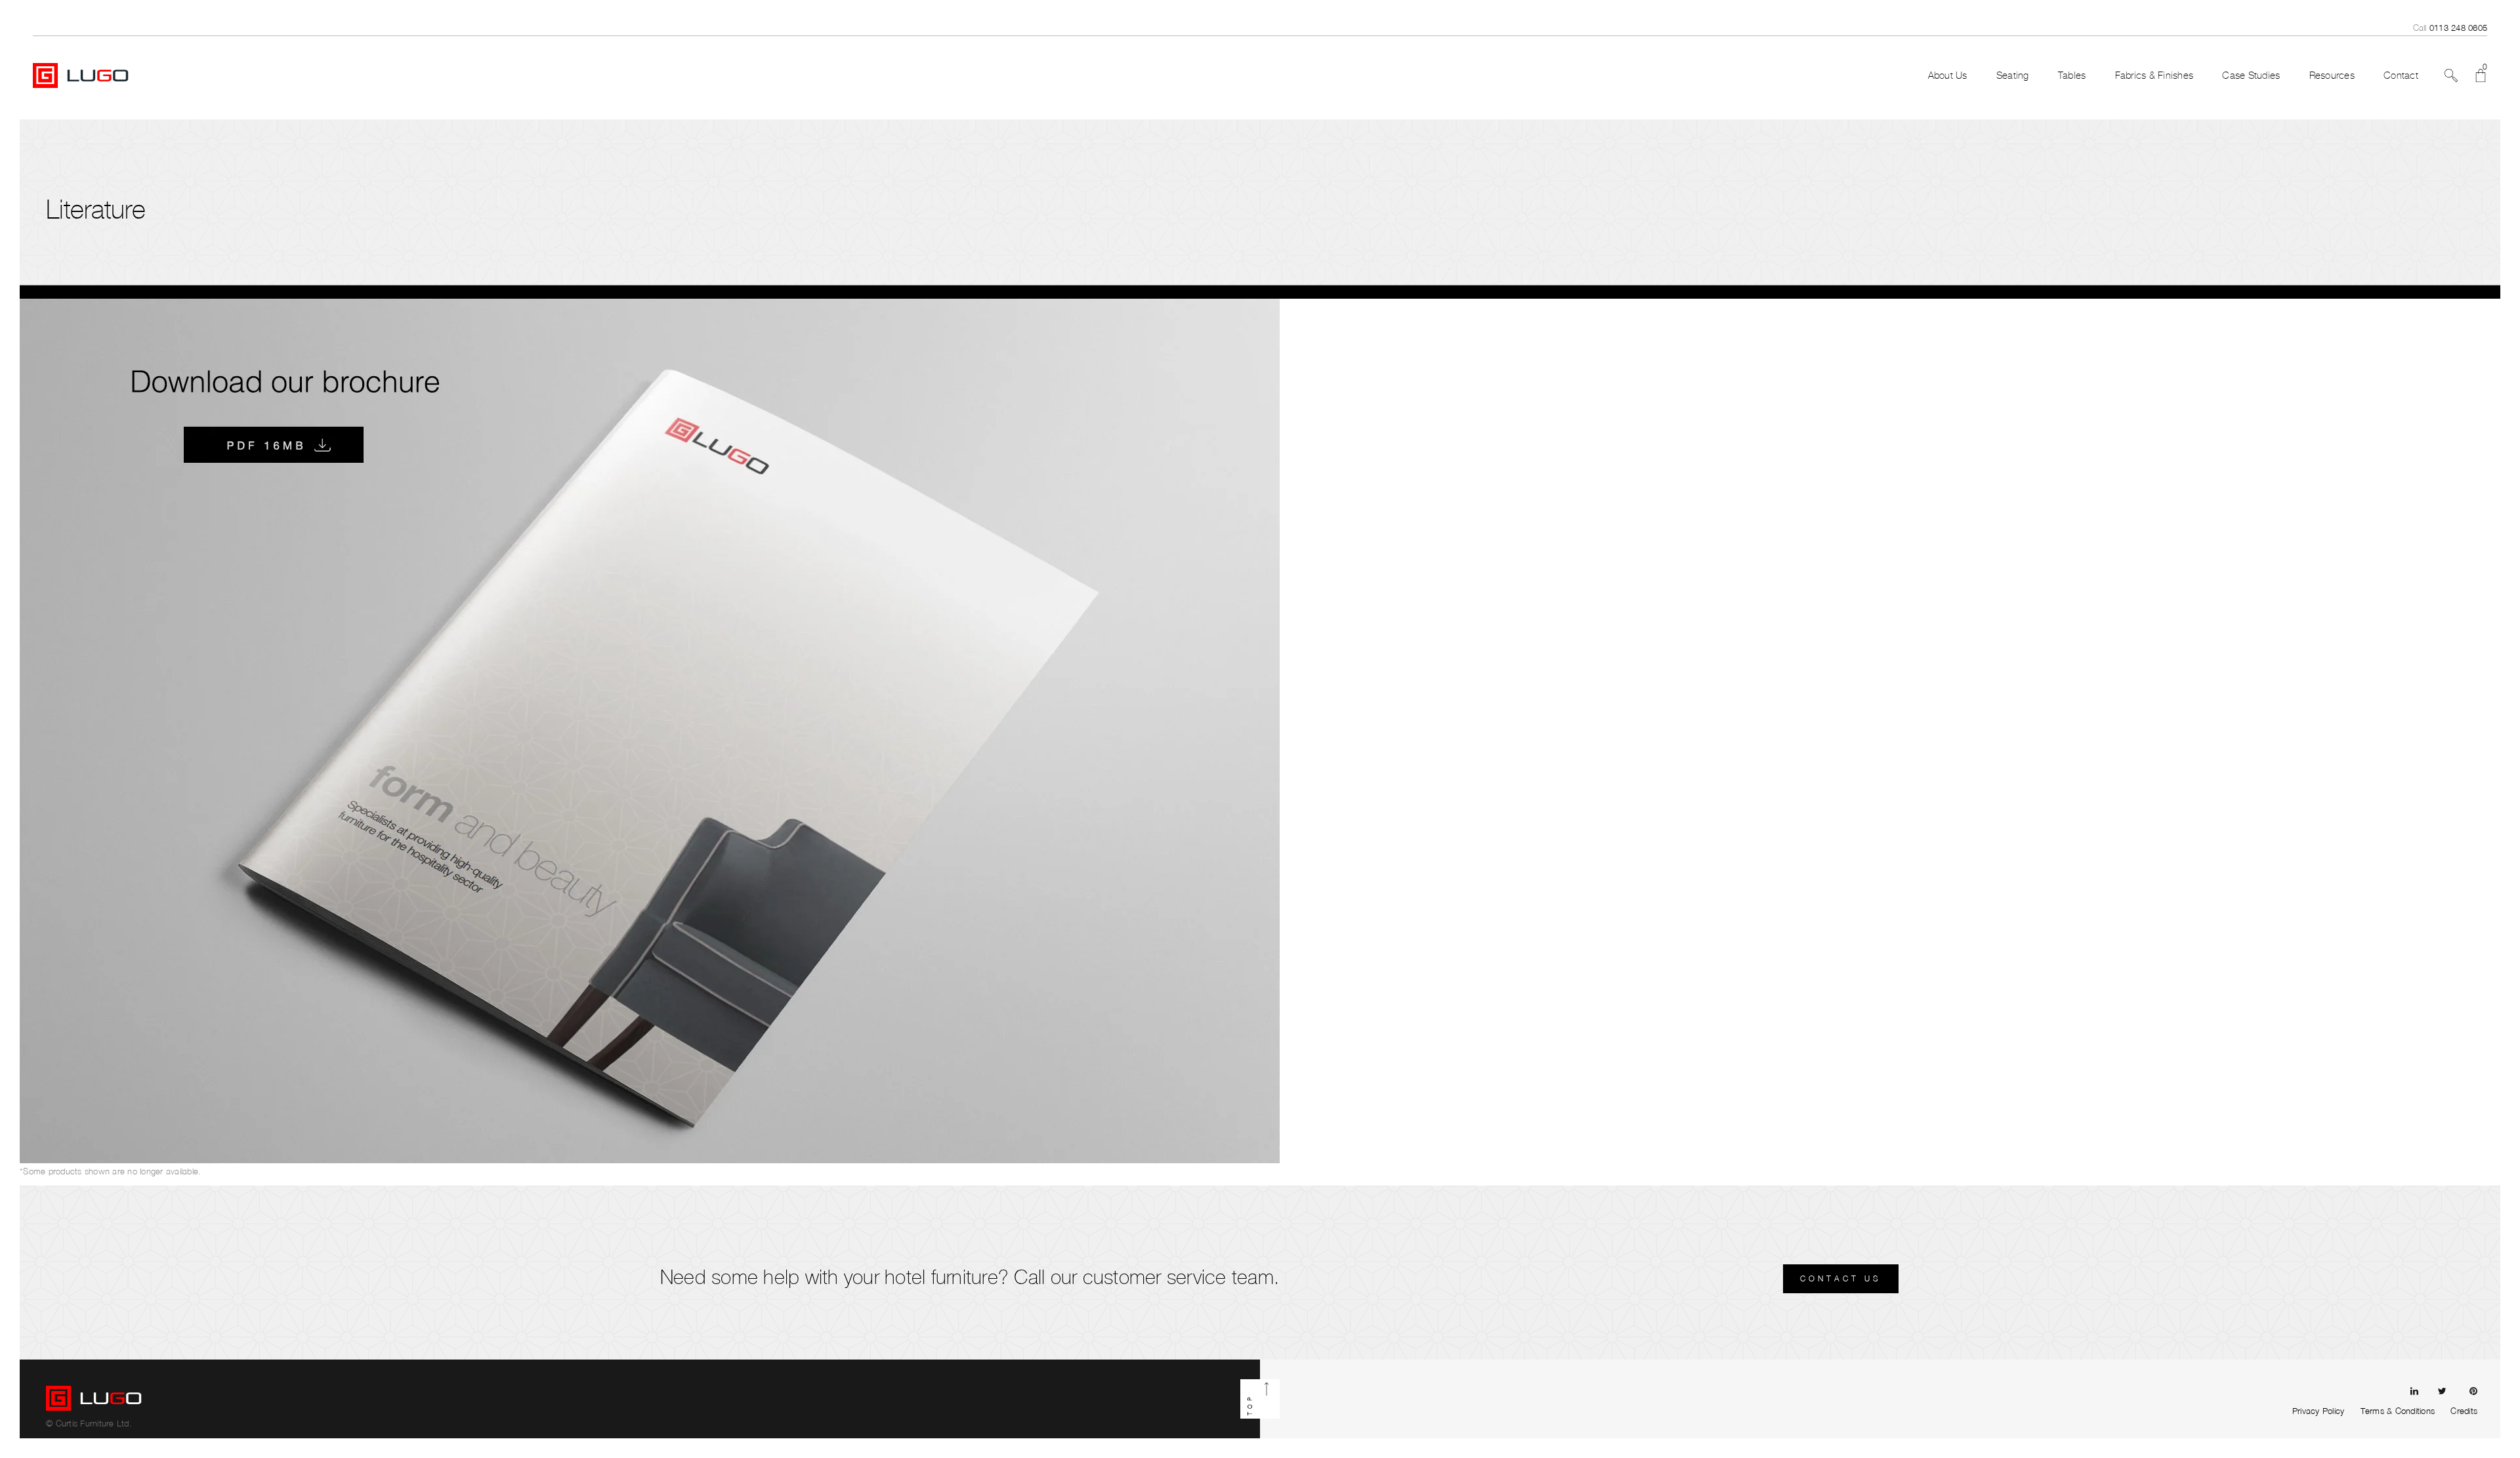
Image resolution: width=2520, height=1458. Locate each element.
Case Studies (2251, 75)
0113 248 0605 (2458, 28)
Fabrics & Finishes (2154, 75)
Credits (2464, 1411)
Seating (2013, 75)
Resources (2332, 75)
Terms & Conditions (2398, 1411)
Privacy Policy (2319, 1411)
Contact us (1841, 1278)
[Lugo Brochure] (650, 730)
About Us (1948, 75)
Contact (2401, 75)
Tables (2072, 75)
